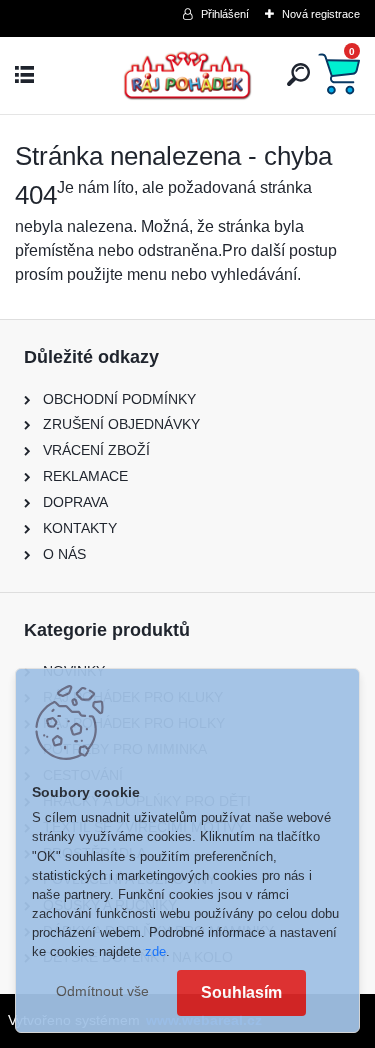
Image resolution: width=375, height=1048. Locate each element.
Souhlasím (241, 992)
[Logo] (188, 75)
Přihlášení (225, 14)
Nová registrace (321, 14)
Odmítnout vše (102, 991)
